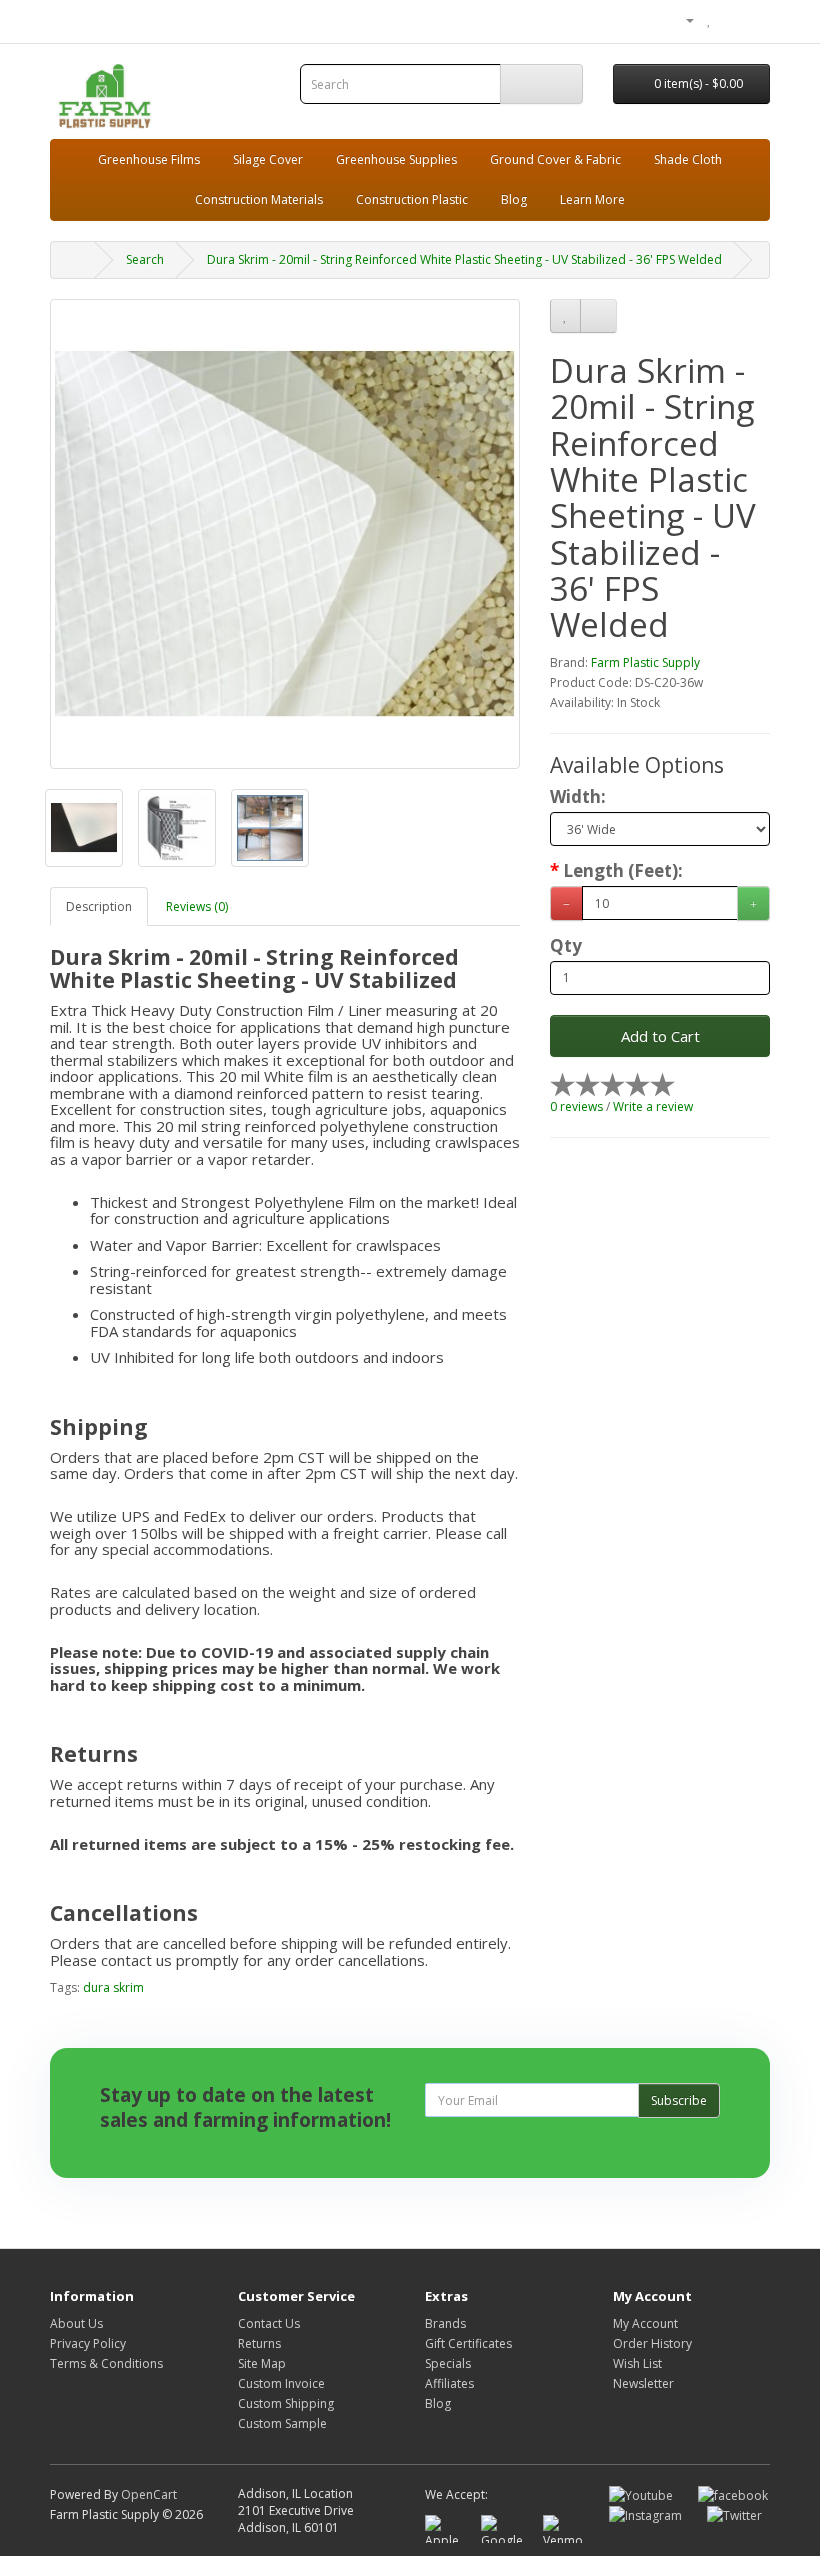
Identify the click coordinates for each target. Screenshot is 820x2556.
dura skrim (113, 1987)
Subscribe (679, 2100)
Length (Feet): (623, 871)
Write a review (653, 1106)
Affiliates (449, 2383)
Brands (445, 2323)
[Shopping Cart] (730, 19)
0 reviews (576, 1106)
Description (99, 906)
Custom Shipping (286, 2403)
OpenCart (149, 2494)
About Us (76, 2323)
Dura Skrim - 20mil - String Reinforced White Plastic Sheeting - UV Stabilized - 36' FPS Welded (464, 259)
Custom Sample (282, 2423)
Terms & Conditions (106, 2363)
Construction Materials (259, 199)
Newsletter (643, 2383)
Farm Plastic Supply (645, 662)
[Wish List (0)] (709, 19)
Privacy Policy (88, 2343)
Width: (578, 797)
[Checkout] (754, 19)
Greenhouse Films (149, 159)
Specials (448, 2363)
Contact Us (269, 2323)
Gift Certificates (468, 2343)
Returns (259, 2343)
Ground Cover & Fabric (555, 159)
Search (145, 259)
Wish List (637, 2363)
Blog (514, 199)
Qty (566, 946)
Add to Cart (660, 1036)
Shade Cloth (688, 159)
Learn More (592, 199)
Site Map (262, 2363)
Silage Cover (268, 159)
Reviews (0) (197, 906)
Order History (652, 2343)
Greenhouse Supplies (396, 159)
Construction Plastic (412, 199)
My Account (645, 2323)
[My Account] (682, 19)
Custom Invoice (281, 2383)
